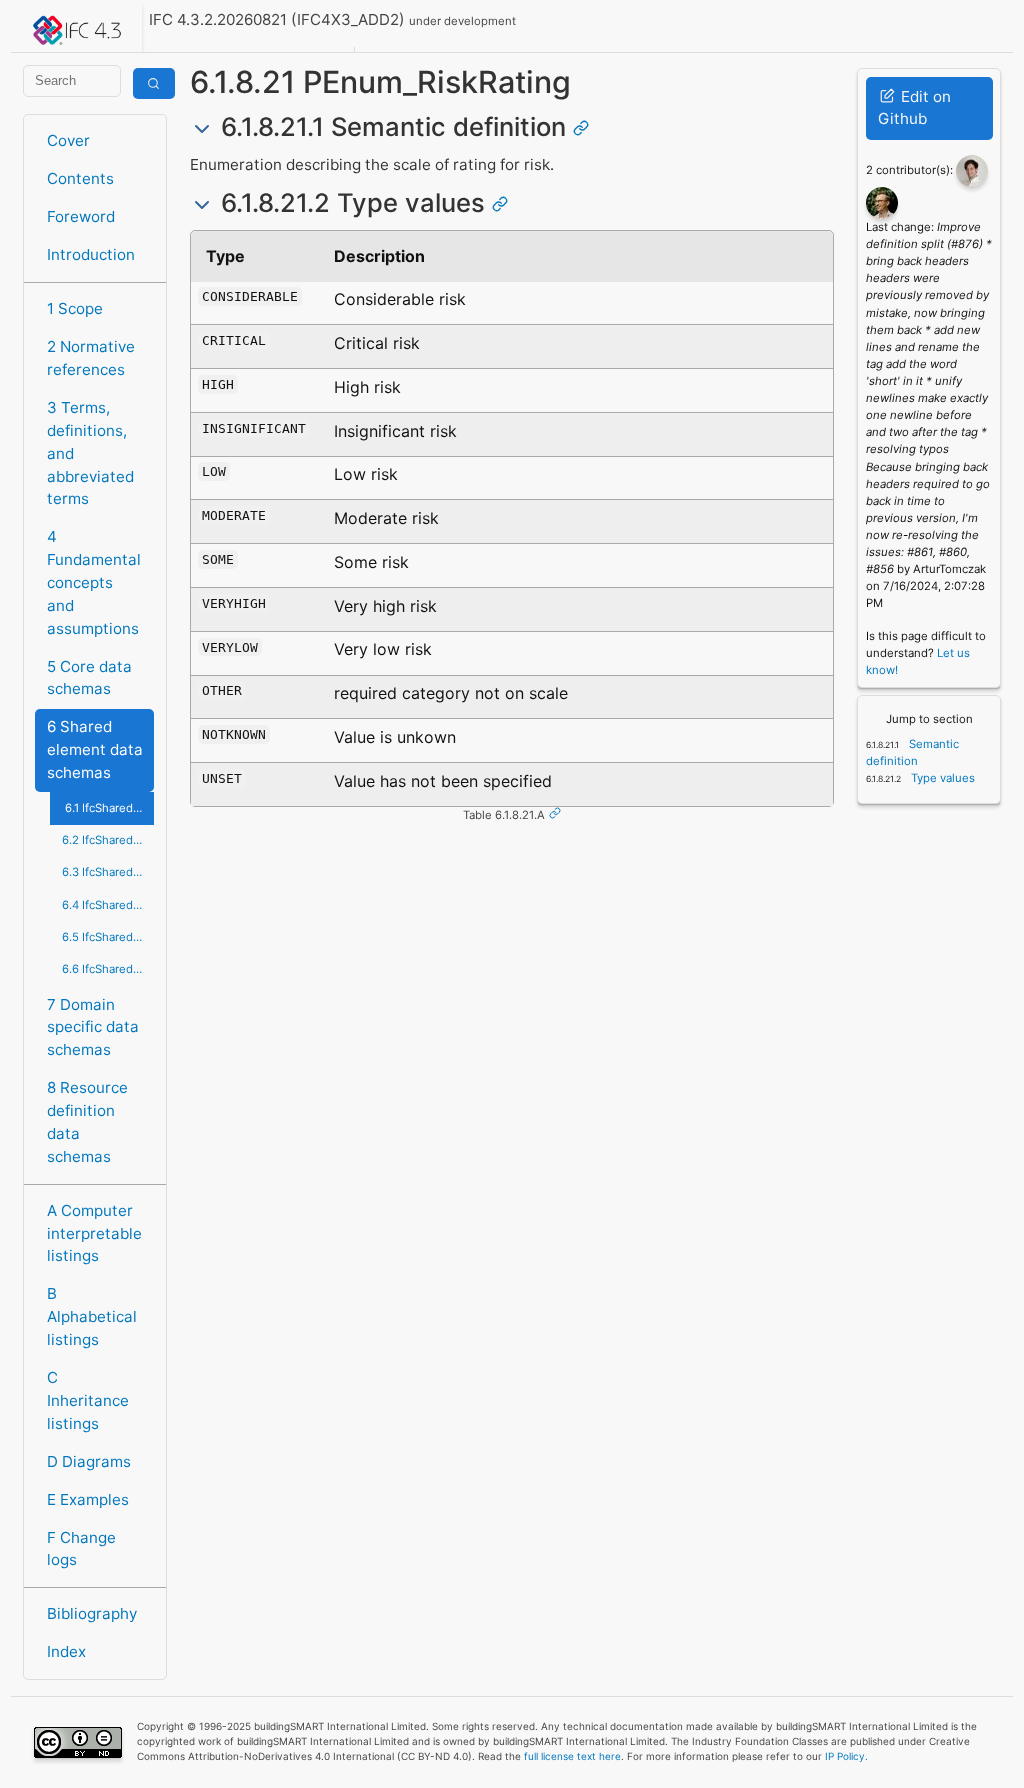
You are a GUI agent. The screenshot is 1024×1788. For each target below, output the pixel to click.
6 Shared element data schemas (95, 749)
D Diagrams (89, 1461)
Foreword (81, 216)
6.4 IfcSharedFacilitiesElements (108, 905)
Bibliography (92, 1613)
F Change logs (81, 1549)
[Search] (154, 83)
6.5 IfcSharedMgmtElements (108, 937)
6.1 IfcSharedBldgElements (109, 808)
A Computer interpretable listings (94, 1233)
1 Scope (75, 308)
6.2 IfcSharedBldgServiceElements (108, 840)
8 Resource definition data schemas (87, 1121)
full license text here (572, 1756)
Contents (80, 178)
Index (66, 1651)
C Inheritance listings (88, 1400)
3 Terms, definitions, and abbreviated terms (90, 453)
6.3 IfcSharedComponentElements (108, 872)
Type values (941, 778)
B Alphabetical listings (92, 1316)
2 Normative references (91, 358)
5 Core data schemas (89, 678)
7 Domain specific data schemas (93, 1027)
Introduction (91, 254)
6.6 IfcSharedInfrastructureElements (108, 969)
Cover (68, 140)
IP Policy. (846, 1756)
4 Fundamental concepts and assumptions (94, 582)
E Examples (88, 1499)
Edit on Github (914, 108)
